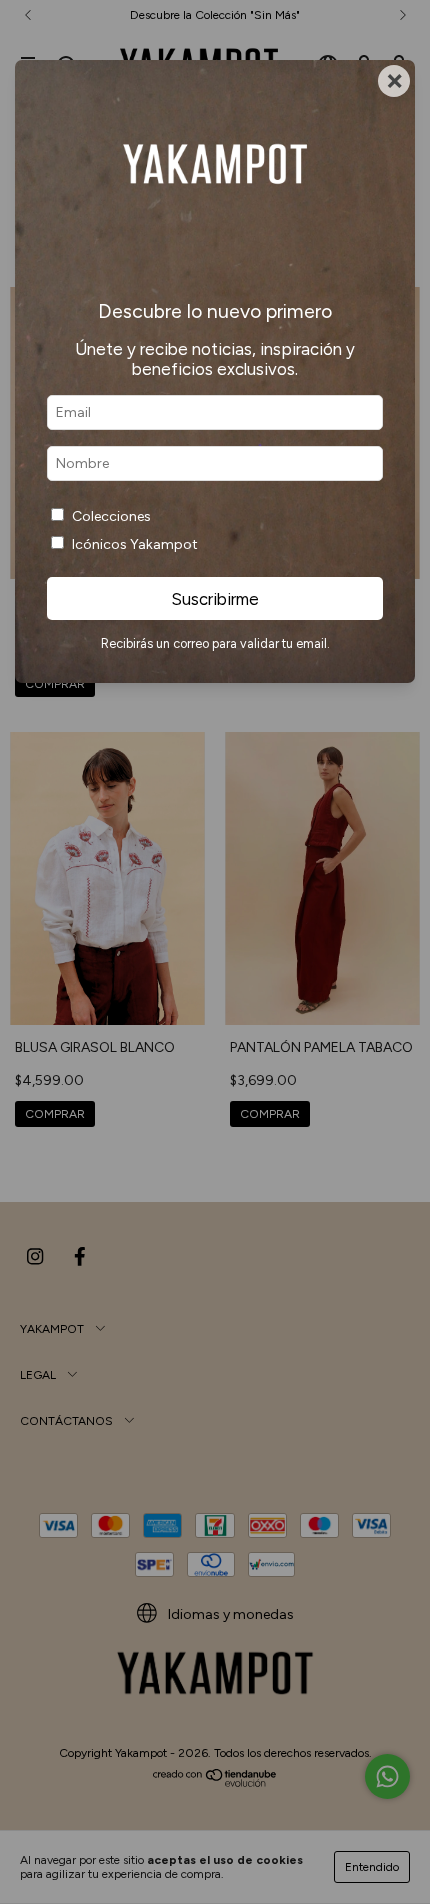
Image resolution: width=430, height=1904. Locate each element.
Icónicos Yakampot (135, 544)
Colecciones (111, 516)
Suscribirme (215, 599)
